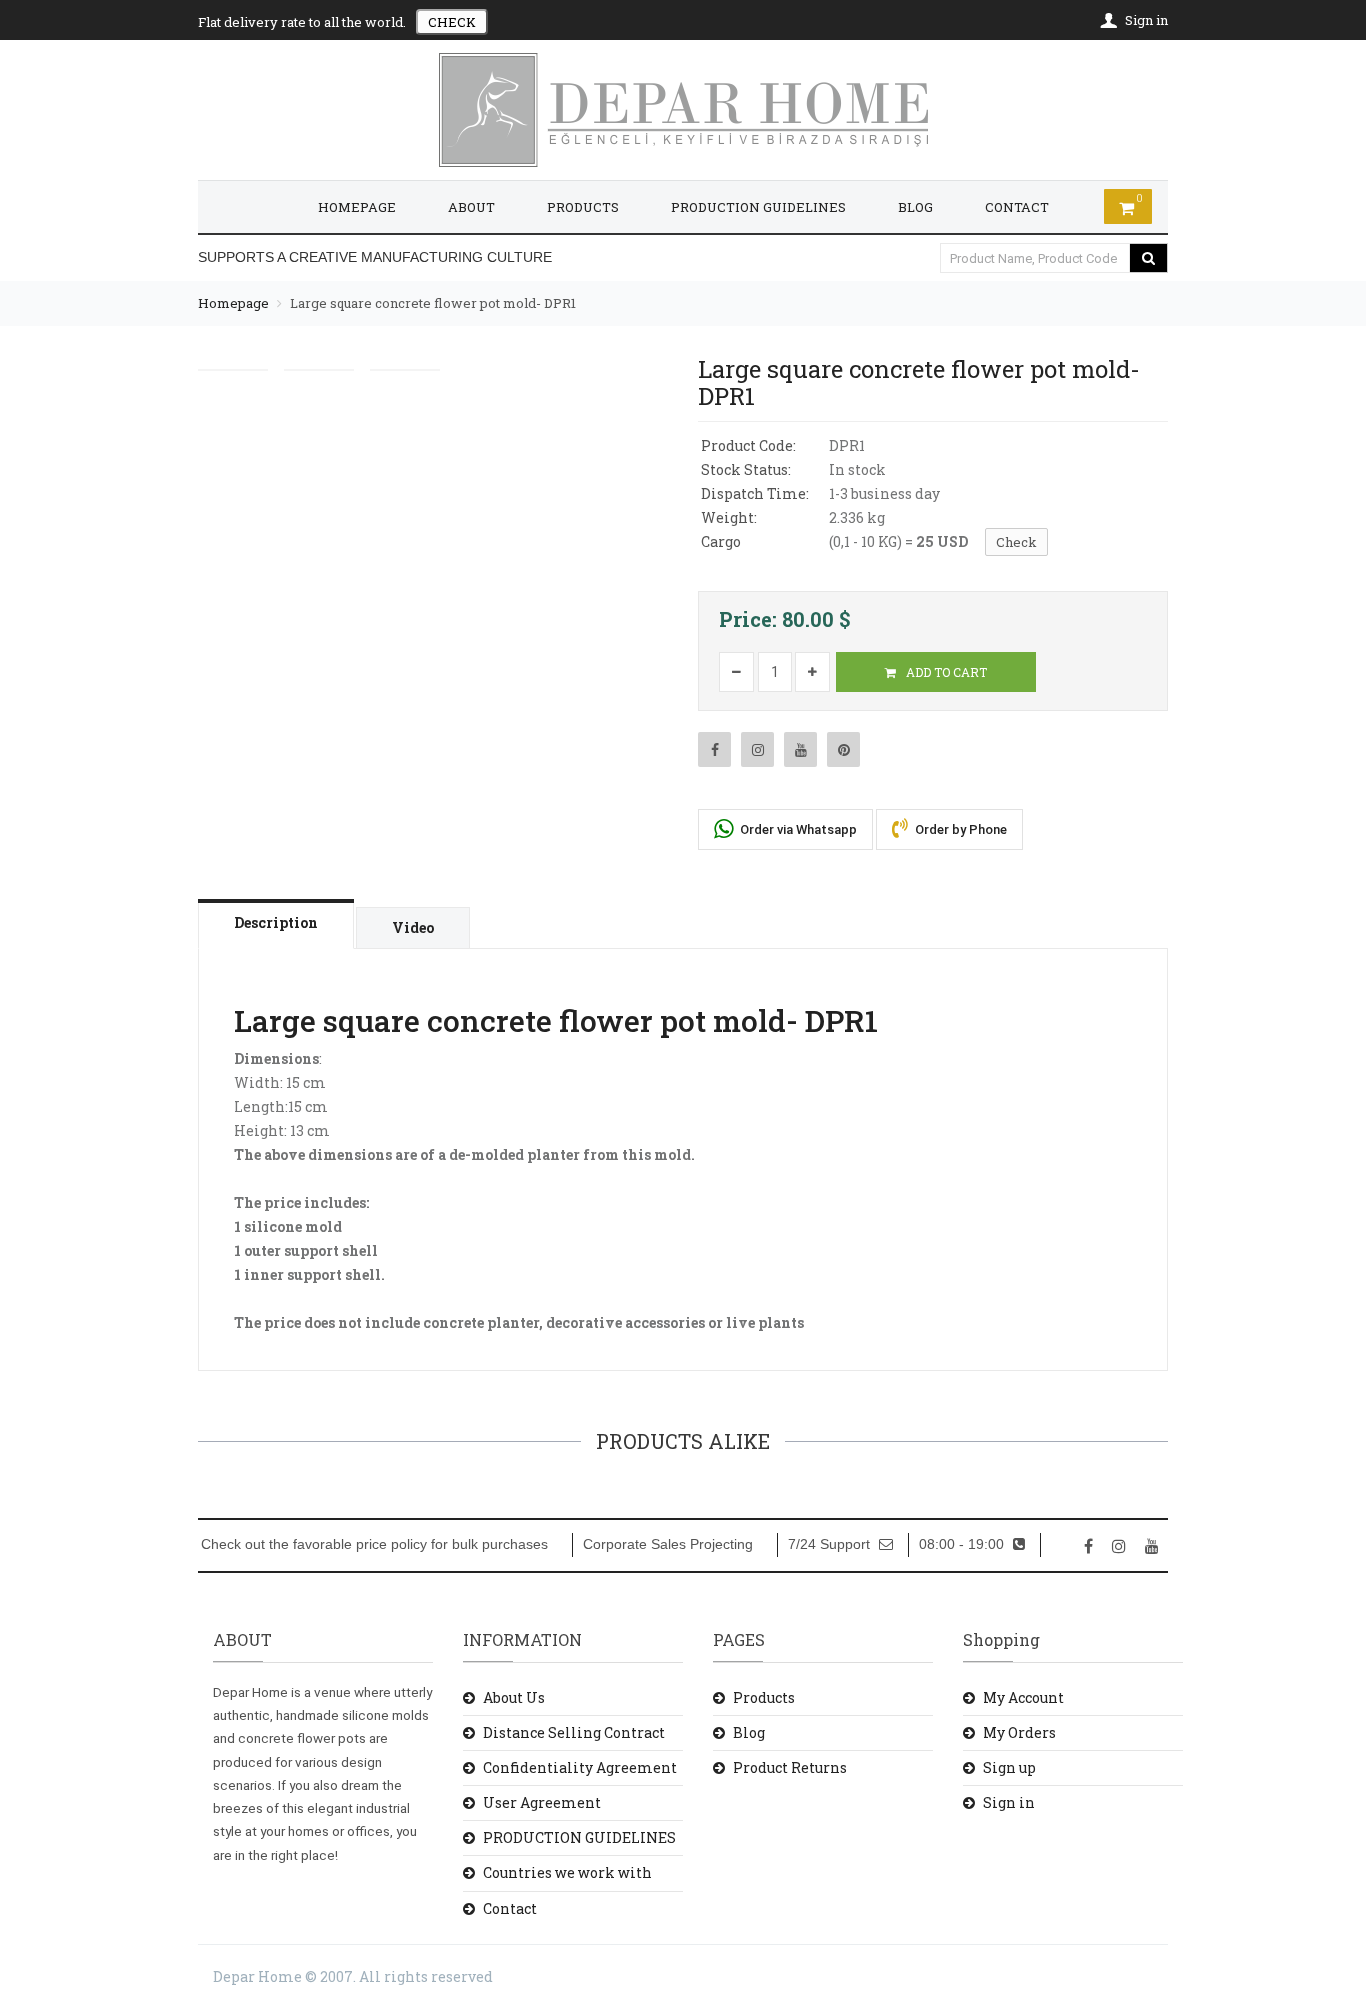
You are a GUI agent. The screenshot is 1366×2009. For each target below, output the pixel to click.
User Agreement (542, 1802)
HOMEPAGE (357, 207)
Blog (749, 1732)
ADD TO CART (945, 672)
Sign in (1009, 1802)
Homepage (233, 303)
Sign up (1009, 1767)
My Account (1023, 1697)
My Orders (1019, 1732)
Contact (510, 1908)
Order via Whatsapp (797, 829)
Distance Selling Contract (574, 1732)
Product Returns (790, 1767)
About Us (514, 1697)
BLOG (915, 207)
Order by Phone (959, 829)
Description (276, 922)
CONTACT (1017, 207)
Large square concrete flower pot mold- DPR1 (433, 303)
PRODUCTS (583, 207)
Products (764, 1697)
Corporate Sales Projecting (668, 1544)
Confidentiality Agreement (580, 1767)
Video (413, 927)
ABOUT (471, 207)
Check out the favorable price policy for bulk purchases (374, 1544)
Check (1016, 542)
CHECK (452, 22)
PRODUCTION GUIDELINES (758, 207)
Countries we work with (567, 1872)
